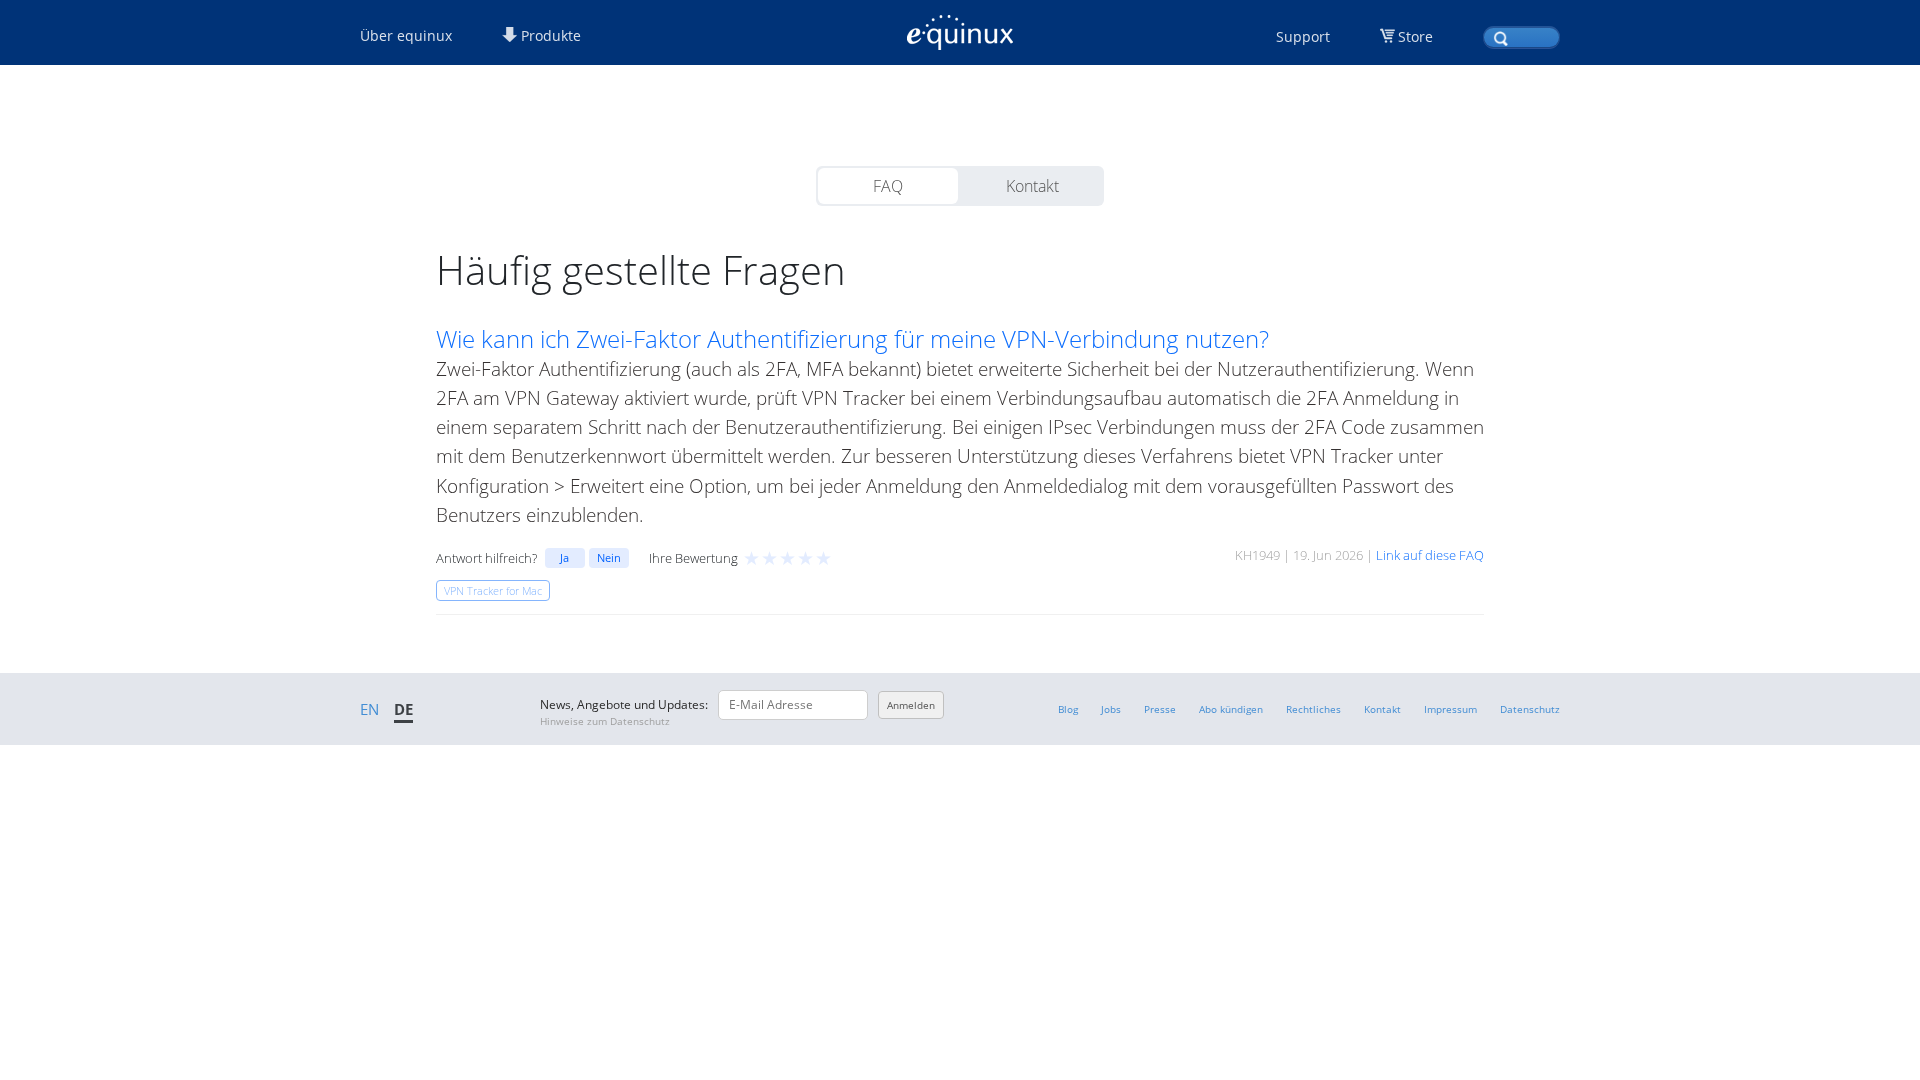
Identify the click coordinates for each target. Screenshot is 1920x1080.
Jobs (1111, 709)
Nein (609, 557)
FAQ (888, 186)
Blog (1068, 709)
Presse (1160, 709)
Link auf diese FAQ (1430, 555)
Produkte (549, 35)
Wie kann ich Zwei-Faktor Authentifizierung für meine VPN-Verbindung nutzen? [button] (852, 339)
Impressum (1450, 709)
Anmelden (911, 705)
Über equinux (406, 35)
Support (1303, 36)
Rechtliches (1313, 709)
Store (1415, 36)
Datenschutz (1530, 709)
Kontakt (1032, 186)
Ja (564, 557)
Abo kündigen (1231, 709)
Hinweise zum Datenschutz (605, 721)
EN (369, 709)
